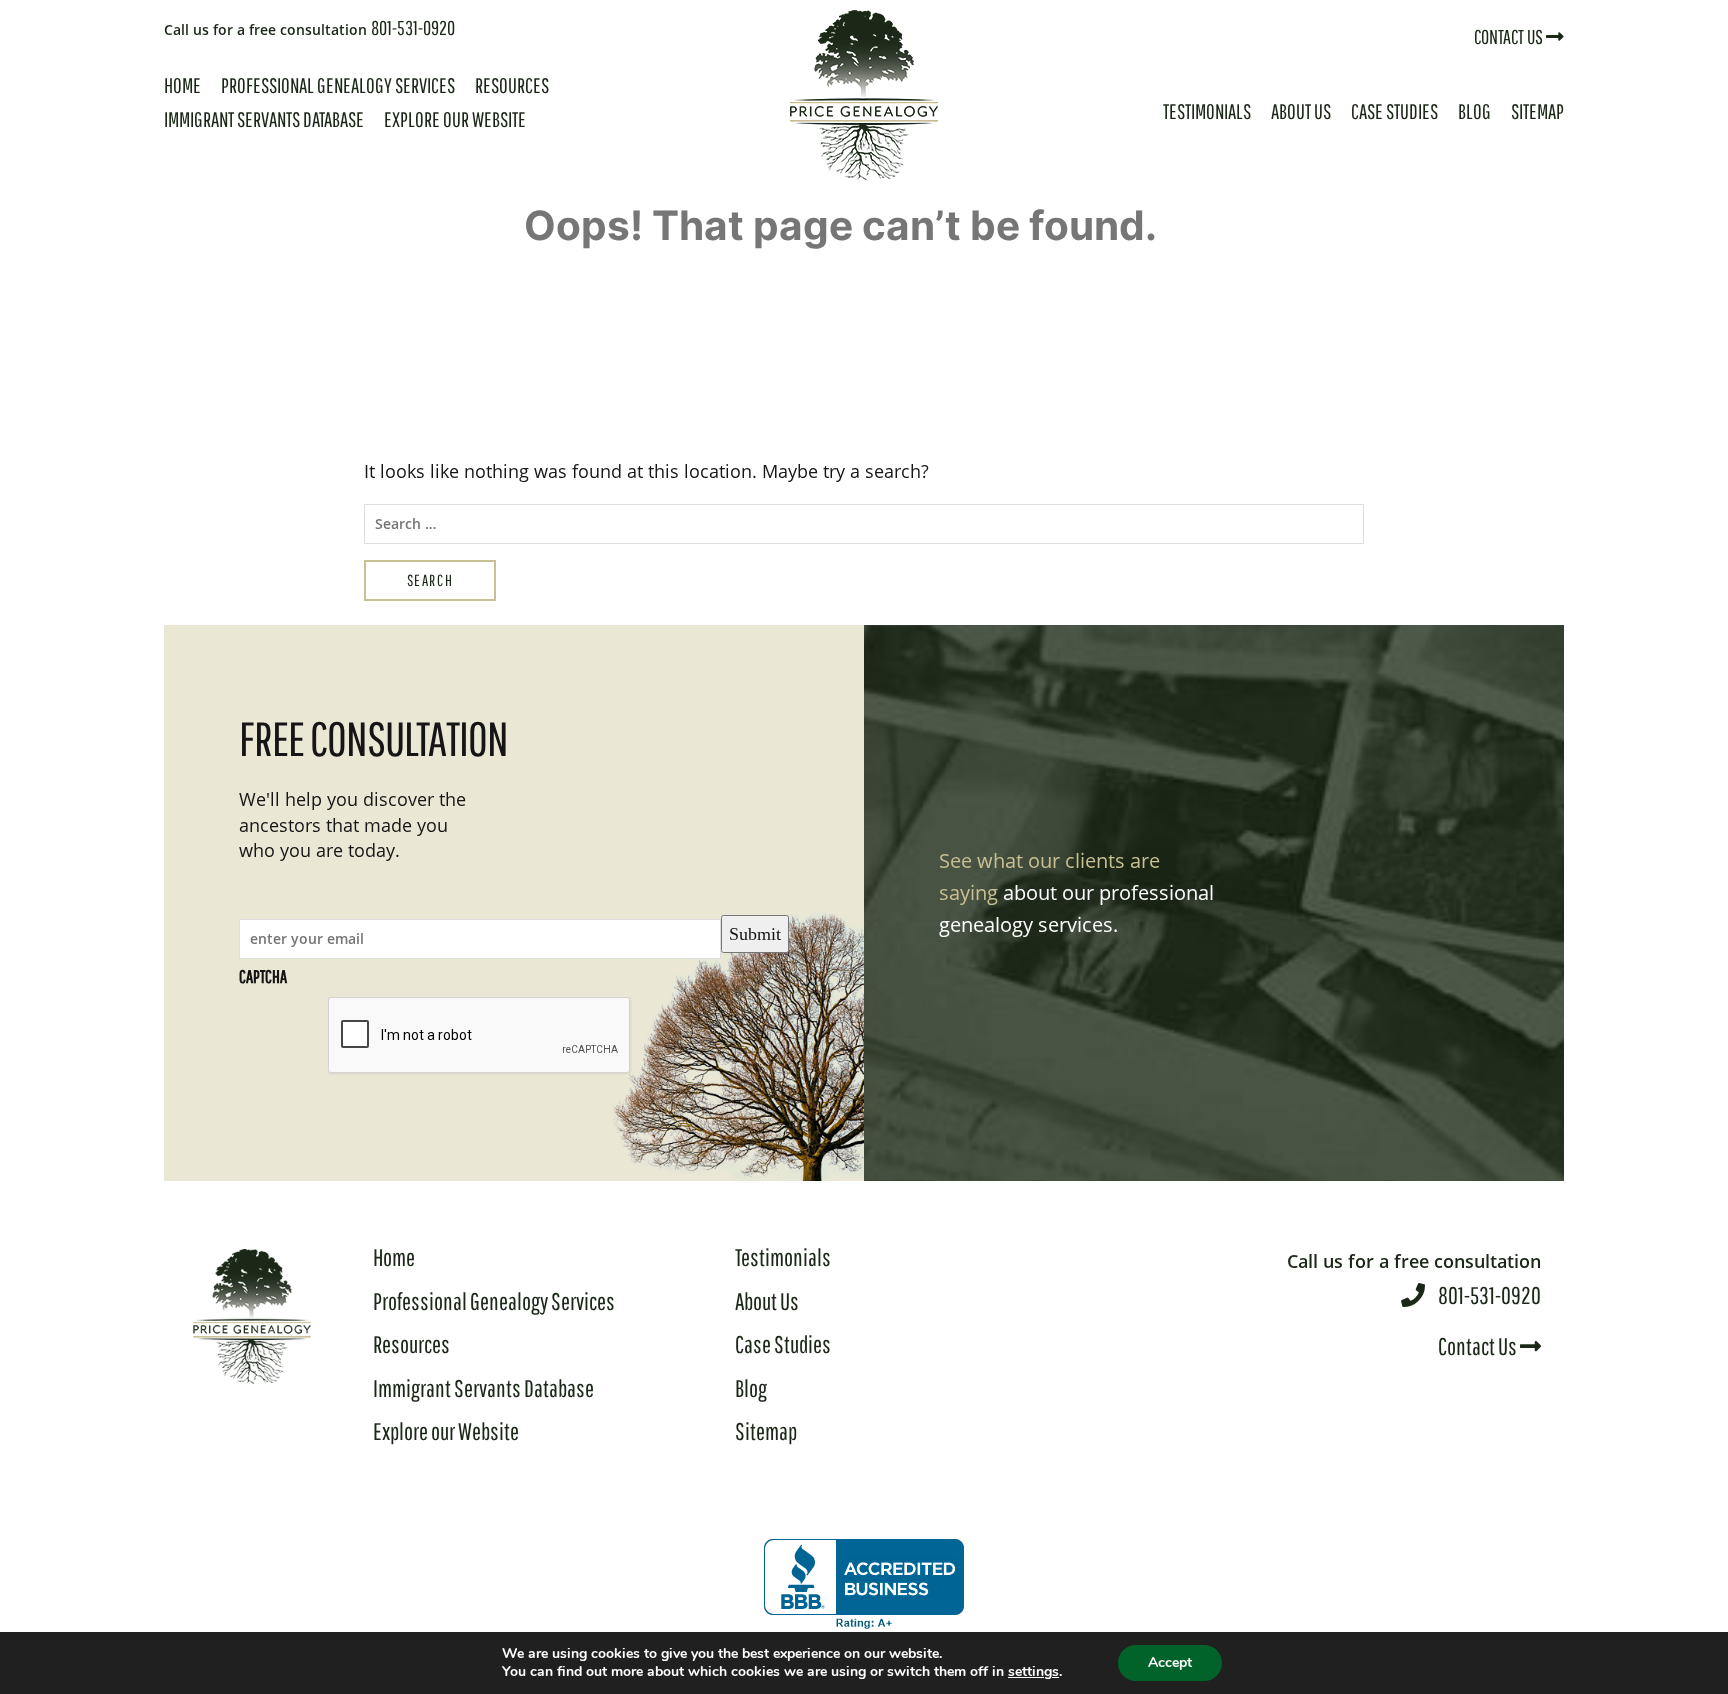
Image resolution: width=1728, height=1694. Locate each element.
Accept (1170, 1662)
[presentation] (480, 1036)
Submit (755, 934)
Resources (512, 85)
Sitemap (1537, 111)
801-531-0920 (309, 27)
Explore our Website (455, 119)
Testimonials (1207, 111)
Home (182, 85)
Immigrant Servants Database (264, 119)
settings (1033, 1672)
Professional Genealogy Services (338, 85)
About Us (1301, 111)
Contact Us (1510, 36)
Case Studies (1394, 111)
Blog (1474, 111)
